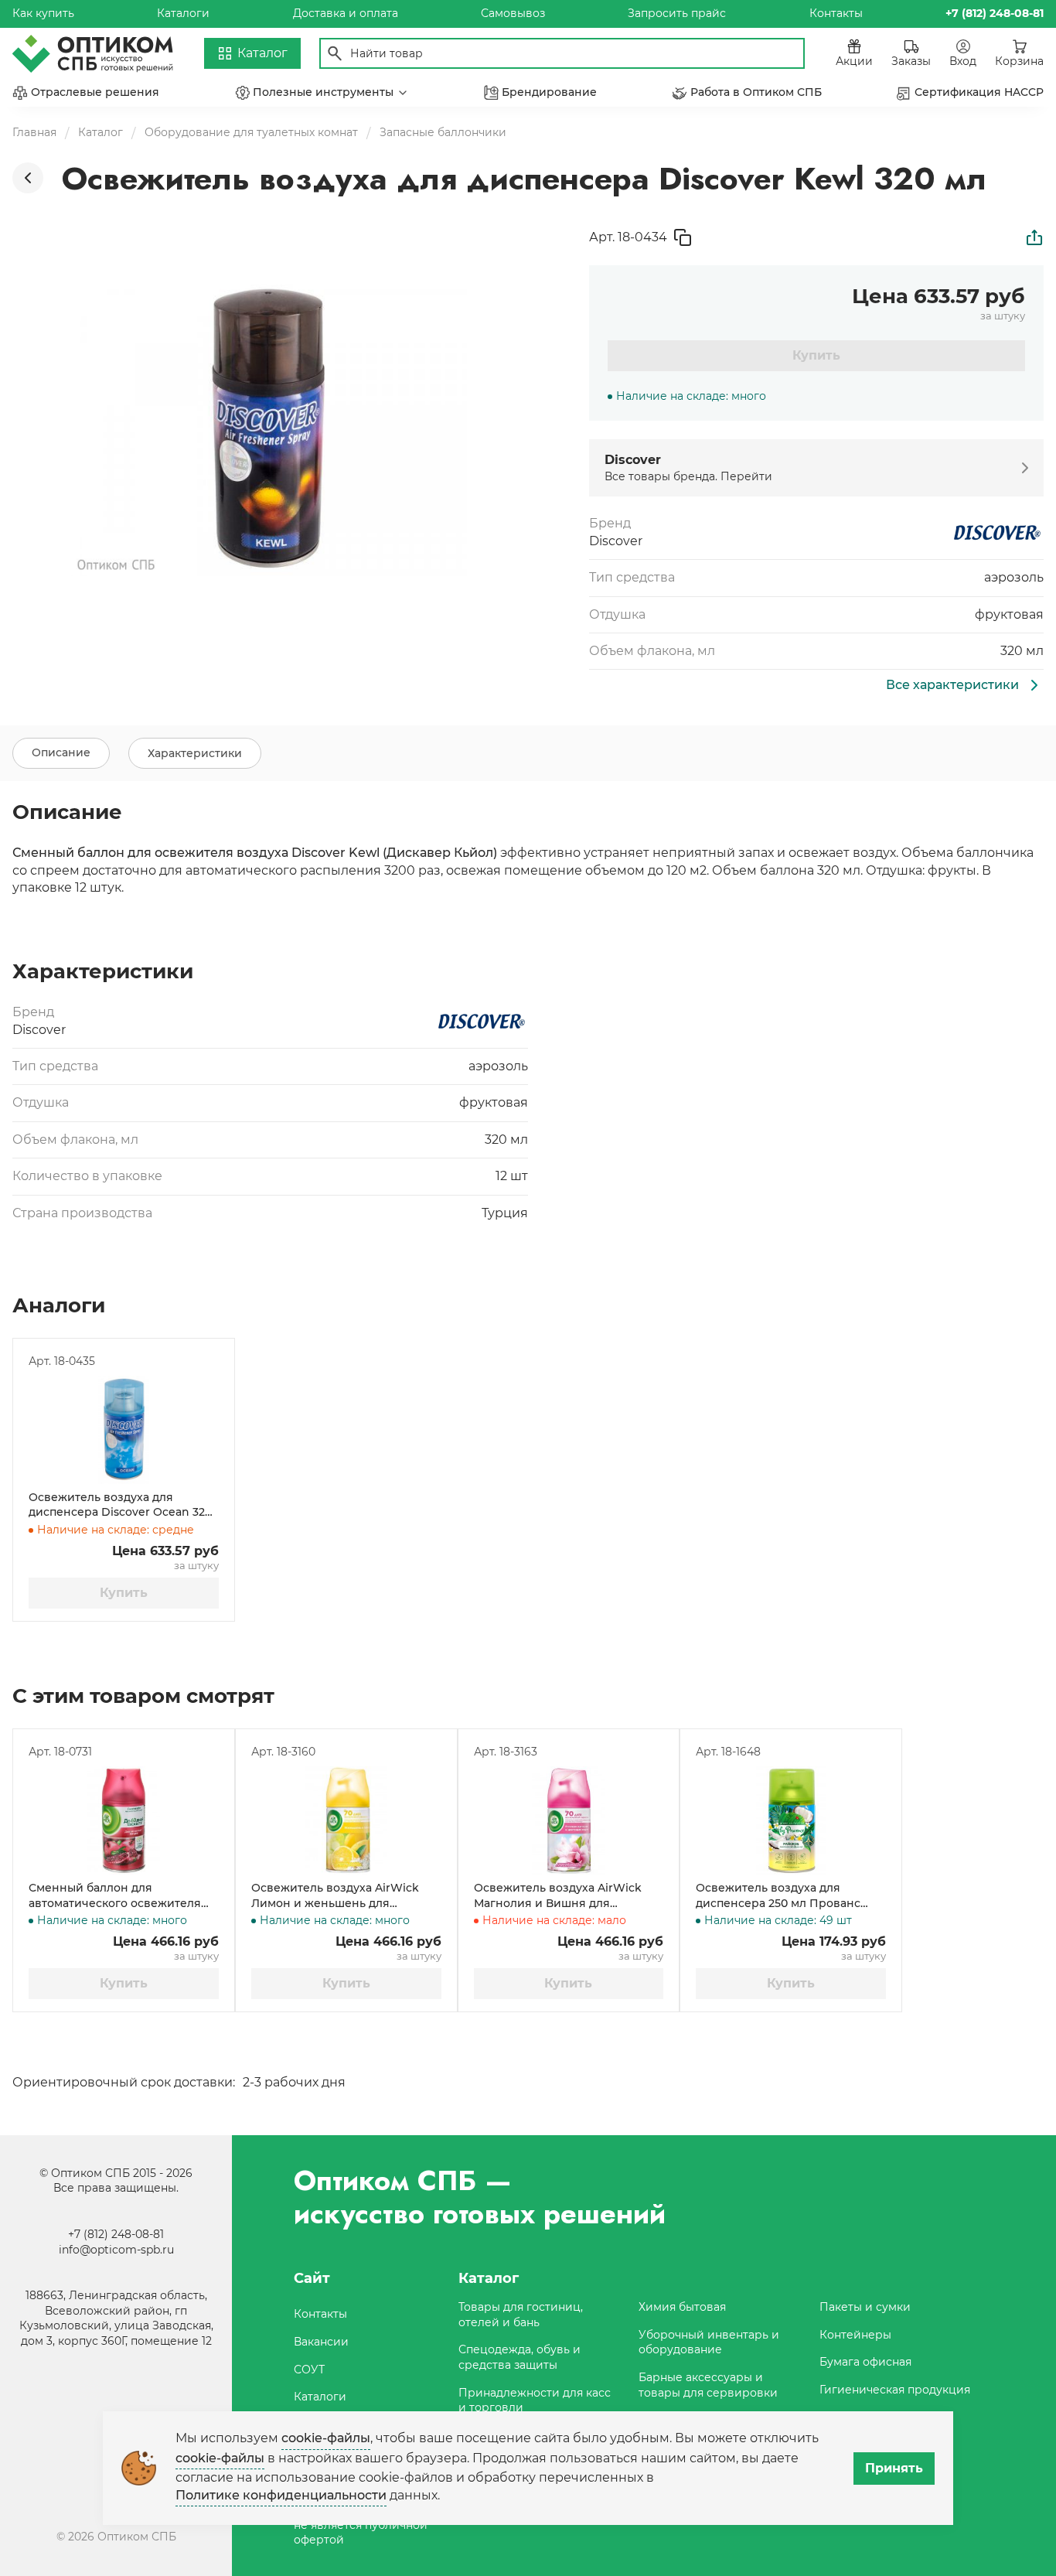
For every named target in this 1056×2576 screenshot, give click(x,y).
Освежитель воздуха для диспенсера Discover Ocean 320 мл (120, 1505)
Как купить (43, 13)
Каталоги (183, 13)
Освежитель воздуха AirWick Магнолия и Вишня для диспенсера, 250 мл (558, 1896)
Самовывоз (513, 13)
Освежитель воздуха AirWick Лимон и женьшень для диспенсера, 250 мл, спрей (335, 1896)
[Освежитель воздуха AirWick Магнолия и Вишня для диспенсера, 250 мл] (569, 1820)
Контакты (836, 13)
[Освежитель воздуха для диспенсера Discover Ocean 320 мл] (124, 1430)
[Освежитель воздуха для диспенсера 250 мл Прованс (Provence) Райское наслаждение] (791, 1820)
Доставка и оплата (346, 13)
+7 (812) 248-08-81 (116, 2234)
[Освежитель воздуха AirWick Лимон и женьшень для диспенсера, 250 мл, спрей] (346, 1820)
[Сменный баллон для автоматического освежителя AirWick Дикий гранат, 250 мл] (124, 1820)
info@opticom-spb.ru (116, 2250)
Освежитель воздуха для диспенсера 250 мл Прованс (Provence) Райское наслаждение (778, 1896)
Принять (894, 2468)
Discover (616, 541)
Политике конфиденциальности (281, 2495)
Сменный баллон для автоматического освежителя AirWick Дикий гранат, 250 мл (115, 1896)
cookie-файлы (326, 2438)
